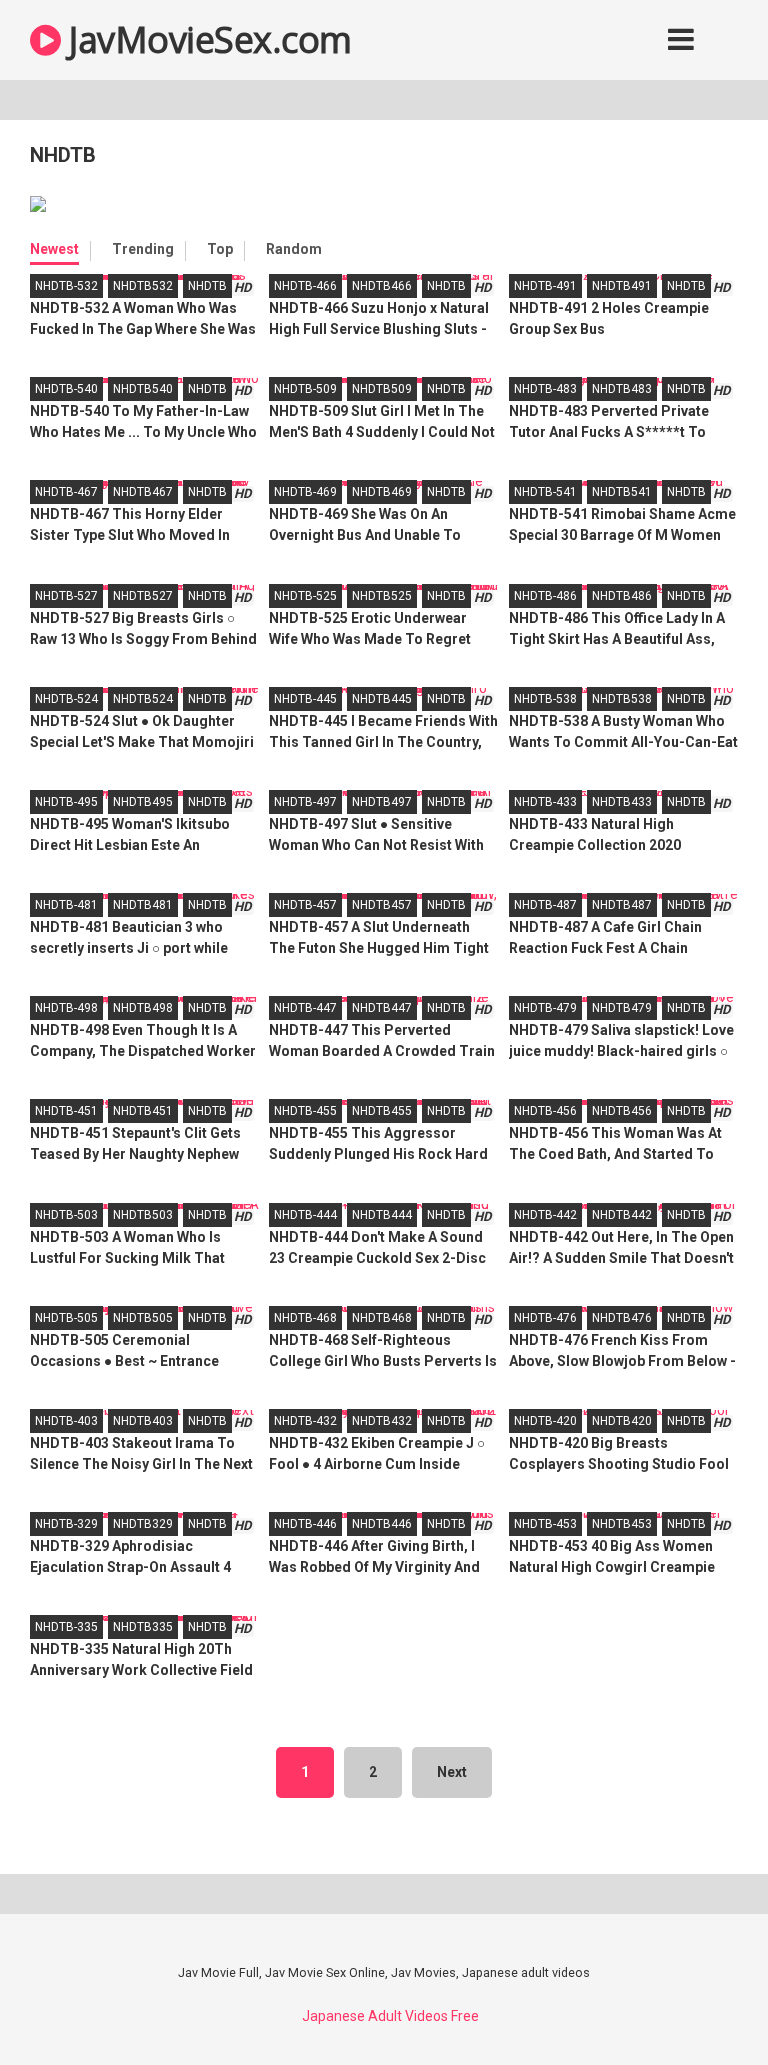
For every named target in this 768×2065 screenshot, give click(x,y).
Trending (143, 249)
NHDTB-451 (66, 1111)
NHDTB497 (382, 802)
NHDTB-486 (545, 596)
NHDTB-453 (545, 1524)
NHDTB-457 (305, 905)
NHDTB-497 (305, 802)
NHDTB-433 (545, 802)
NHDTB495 (143, 802)
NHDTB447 (382, 1008)
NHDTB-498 (66, 1008)
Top (220, 249)
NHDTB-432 (305, 1421)
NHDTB (207, 286)
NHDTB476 (622, 1318)
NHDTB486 (622, 596)
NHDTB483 (622, 389)
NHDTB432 (382, 1421)
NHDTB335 (143, 1627)
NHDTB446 (382, 1524)
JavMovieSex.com (206, 39)
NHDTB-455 (305, 1111)
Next (452, 1772)
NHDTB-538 (545, 699)
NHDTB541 (622, 492)
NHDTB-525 (305, 596)
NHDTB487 (622, 905)
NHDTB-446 (305, 1524)
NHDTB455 (382, 1111)
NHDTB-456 (545, 1111)
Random (294, 249)
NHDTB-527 (66, 596)
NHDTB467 (143, 492)
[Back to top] (701, 2004)
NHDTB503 (143, 1215)
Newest (54, 249)
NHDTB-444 (305, 1215)
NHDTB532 (143, 286)
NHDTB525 (382, 596)
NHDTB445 (382, 699)
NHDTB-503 (66, 1215)
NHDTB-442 (545, 1215)
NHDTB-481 (66, 905)
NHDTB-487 (545, 905)
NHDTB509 (382, 389)
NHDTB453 (622, 1524)
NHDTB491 (622, 286)
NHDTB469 (382, 492)
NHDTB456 (622, 1111)
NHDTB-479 (545, 1008)
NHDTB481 (143, 905)
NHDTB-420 (545, 1421)
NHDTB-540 (66, 389)
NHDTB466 (382, 286)
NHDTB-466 (305, 286)
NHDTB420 (622, 1421)
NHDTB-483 (545, 389)
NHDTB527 (143, 596)
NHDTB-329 (66, 1524)
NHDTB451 (143, 1111)
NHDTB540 (143, 389)
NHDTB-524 (66, 699)
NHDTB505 (143, 1318)
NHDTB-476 (545, 1318)
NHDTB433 (622, 802)
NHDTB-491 (545, 286)
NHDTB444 (382, 1215)
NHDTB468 (382, 1318)
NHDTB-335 (66, 1627)
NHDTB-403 (66, 1421)
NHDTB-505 (66, 1318)
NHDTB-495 (66, 802)
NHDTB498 (143, 1008)
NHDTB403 (143, 1421)
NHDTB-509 (305, 389)
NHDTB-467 (66, 492)
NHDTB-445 (305, 699)
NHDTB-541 (545, 492)
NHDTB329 (143, 1524)
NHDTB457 (382, 905)
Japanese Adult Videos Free (390, 2016)
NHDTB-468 (305, 1318)
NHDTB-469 (305, 492)
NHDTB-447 (305, 1008)
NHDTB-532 (66, 286)
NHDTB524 (143, 699)
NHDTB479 (622, 1008)
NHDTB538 (622, 699)
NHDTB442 (622, 1215)
